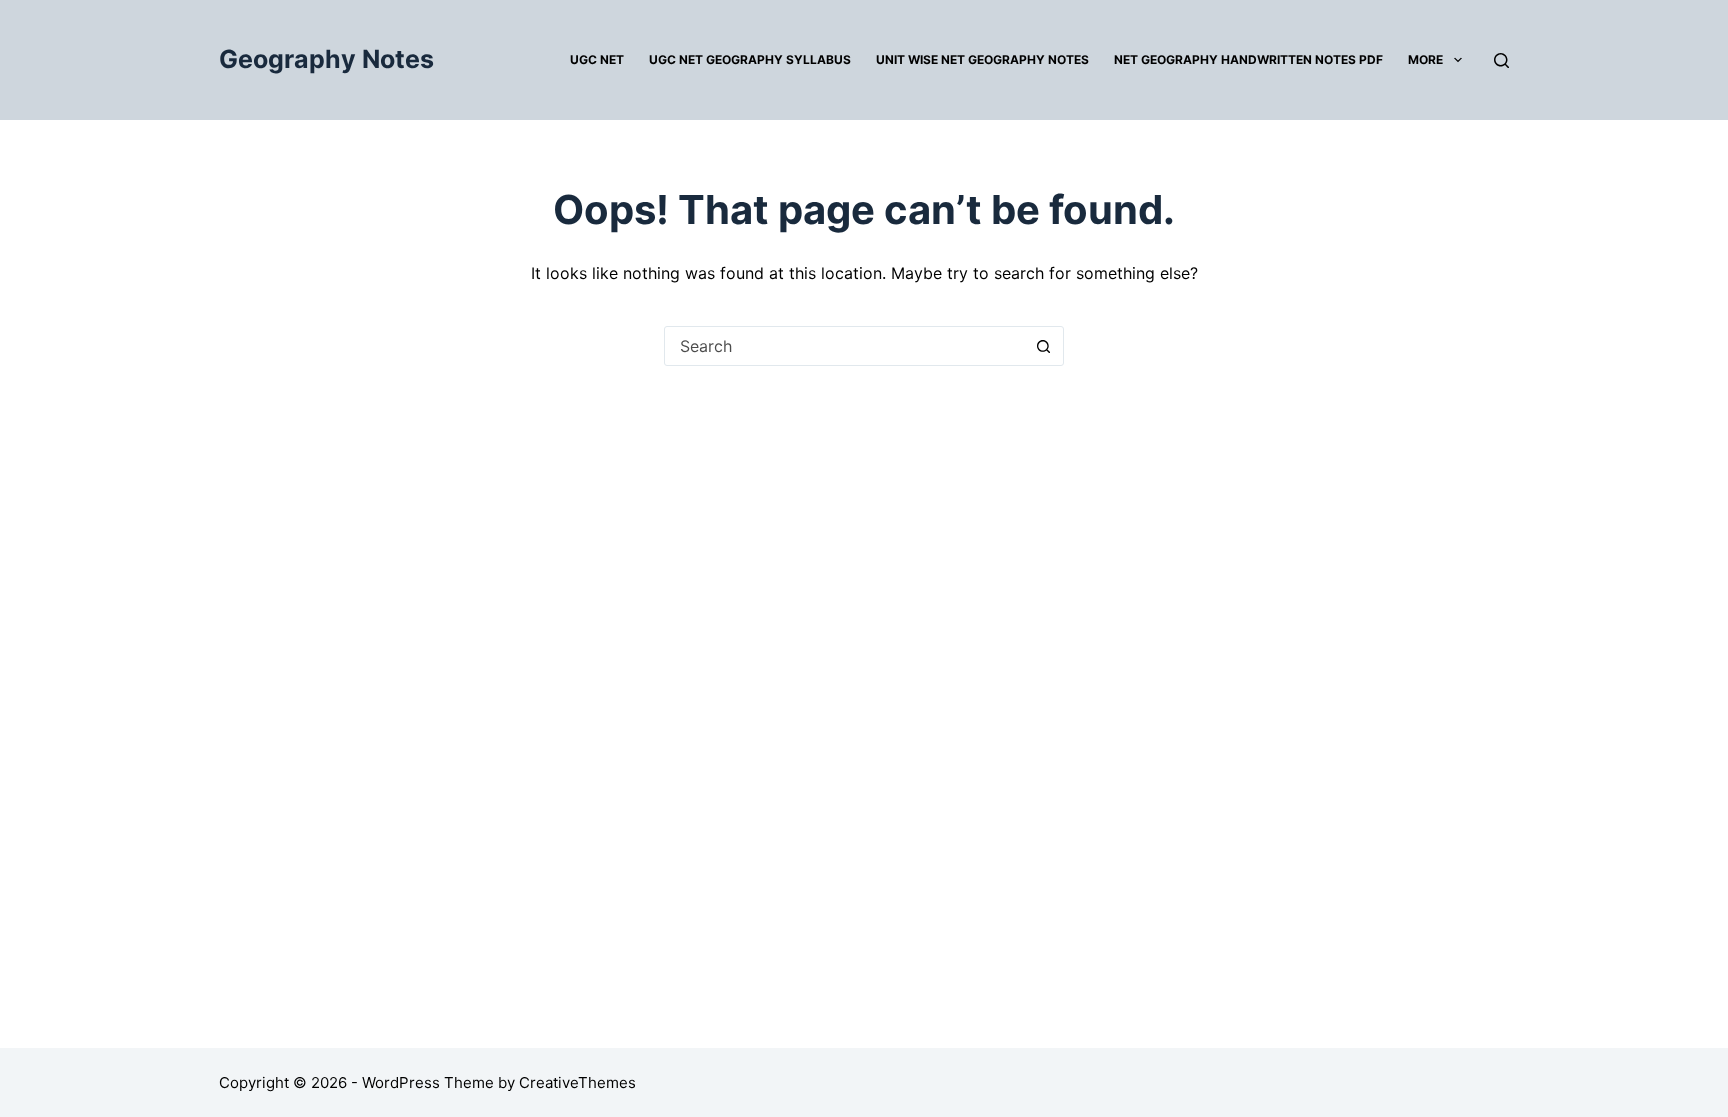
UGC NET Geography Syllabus (750, 59)
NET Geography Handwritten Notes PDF (1248, 59)
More (1425, 59)
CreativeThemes (577, 1082)
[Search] (1501, 60)
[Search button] (1043, 346)
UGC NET (597, 59)
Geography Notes (326, 59)
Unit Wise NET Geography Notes (982, 59)
